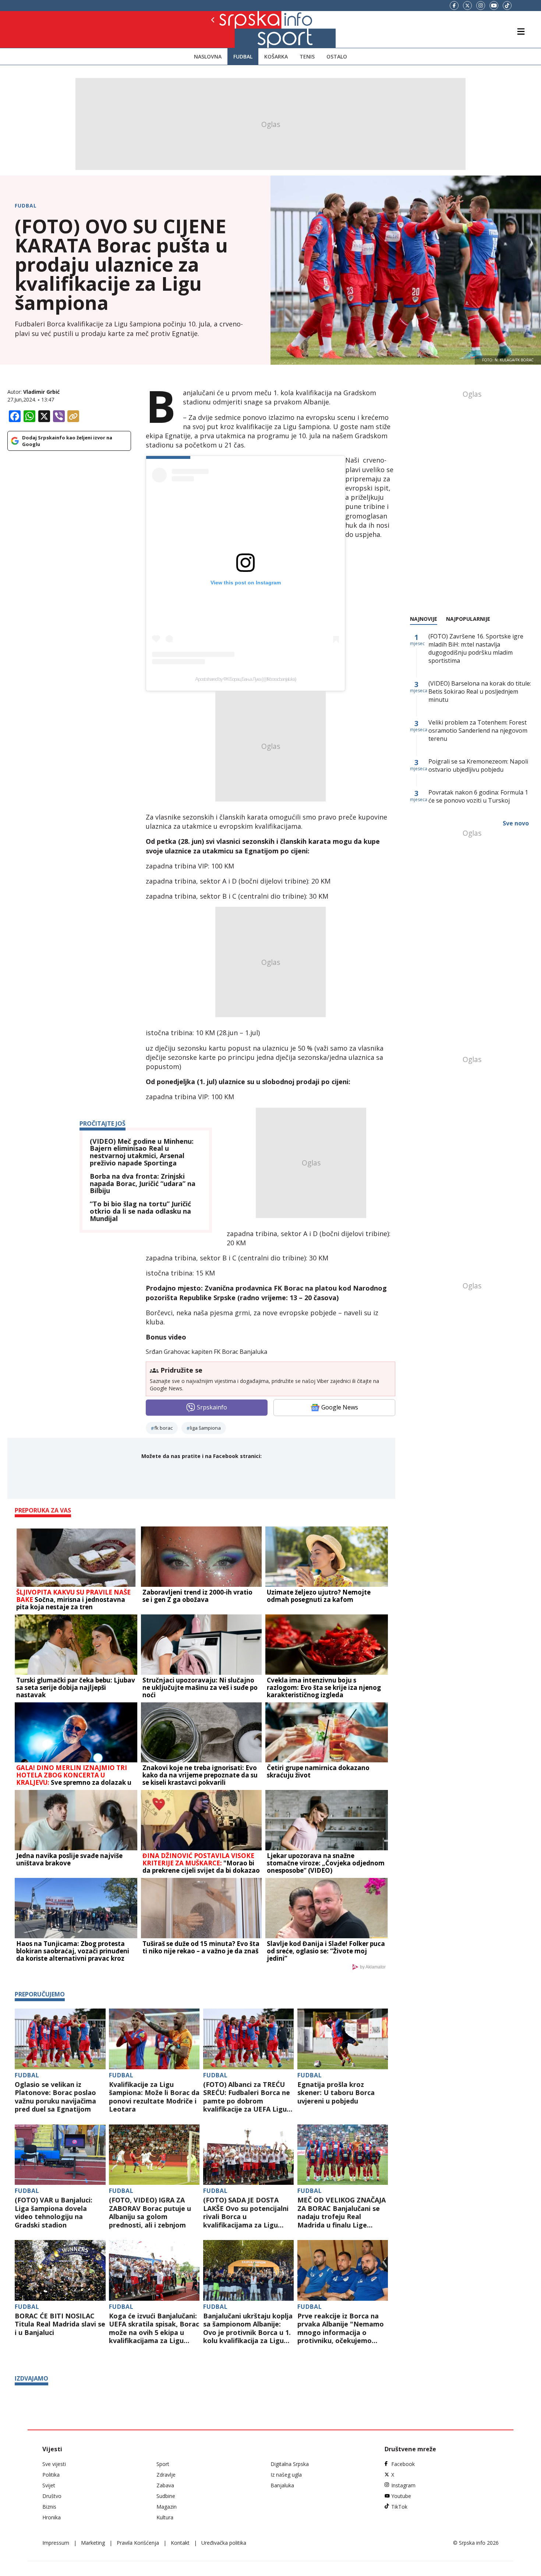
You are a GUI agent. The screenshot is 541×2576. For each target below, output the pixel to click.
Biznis (49, 2507)
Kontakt (180, 2543)
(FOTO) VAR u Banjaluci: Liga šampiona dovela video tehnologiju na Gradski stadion (54, 2212)
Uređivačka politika (224, 2543)
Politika (51, 2475)
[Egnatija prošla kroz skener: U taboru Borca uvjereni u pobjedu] (343, 2039)
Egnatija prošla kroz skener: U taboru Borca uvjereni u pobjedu (336, 2093)
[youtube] (494, 6)
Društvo (52, 2496)
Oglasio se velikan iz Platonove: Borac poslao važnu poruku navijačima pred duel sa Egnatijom (55, 2097)
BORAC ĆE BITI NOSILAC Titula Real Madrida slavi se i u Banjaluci (60, 2324)
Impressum (56, 2543)
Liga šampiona (205, 1428)
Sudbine (166, 2496)
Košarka (276, 56)
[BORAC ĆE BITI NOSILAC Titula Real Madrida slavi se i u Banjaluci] (60, 2270)
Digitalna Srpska (290, 2464)
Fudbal (243, 56)
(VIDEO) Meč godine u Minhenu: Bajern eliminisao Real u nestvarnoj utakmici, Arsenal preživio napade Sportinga (142, 1152)
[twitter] (467, 6)
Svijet (49, 2485)
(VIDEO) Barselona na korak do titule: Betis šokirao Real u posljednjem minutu (480, 691)
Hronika (52, 2517)
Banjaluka (282, 2485)
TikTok (399, 2507)
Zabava (165, 2485)
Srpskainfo (212, 1407)
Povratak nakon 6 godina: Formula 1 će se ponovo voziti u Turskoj (478, 796)
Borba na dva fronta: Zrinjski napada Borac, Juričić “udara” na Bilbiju (143, 1184)
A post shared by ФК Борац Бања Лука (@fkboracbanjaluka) (245, 679)
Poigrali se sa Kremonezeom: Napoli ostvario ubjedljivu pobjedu (478, 765)
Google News (340, 1407)
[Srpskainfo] (238, 29)
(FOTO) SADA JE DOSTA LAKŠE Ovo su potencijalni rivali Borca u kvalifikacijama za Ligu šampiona (246, 2212)
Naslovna (208, 56)
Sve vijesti (54, 2464)
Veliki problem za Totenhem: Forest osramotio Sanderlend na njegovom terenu (478, 730)
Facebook (403, 2464)
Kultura (165, 2517)
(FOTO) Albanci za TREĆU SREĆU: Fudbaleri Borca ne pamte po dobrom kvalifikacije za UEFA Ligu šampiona (247, 2097)
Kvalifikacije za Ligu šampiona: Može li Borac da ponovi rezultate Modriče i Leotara (154, 2097)
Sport (163, 2464)
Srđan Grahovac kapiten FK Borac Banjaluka (206, 1352)
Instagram (403, 2485)
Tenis (307, 56)
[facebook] (454, 6)
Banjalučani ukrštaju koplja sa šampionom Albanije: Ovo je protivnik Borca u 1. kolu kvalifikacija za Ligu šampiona (248, 2328)
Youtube (401, 2496)
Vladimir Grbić (41, 392)
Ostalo (337, 56)
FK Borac (163, 1428)
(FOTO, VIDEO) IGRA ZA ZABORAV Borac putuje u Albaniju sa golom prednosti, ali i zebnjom (150, 2212)
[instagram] (481, 6)
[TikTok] (507, 6)
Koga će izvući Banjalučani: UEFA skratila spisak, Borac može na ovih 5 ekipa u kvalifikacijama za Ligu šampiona (154, 2328)
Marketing (93, 2543)
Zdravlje (166, 2475)
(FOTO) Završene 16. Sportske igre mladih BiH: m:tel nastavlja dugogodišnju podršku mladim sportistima (476, 648)
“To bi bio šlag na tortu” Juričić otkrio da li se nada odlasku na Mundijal (140, 1211)
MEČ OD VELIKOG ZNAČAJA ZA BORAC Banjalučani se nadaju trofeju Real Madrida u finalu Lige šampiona (342, 2212)
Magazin (167, 2507)
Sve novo (516, 823)
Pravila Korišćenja (138, 2543)
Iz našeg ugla (286, 2475)
